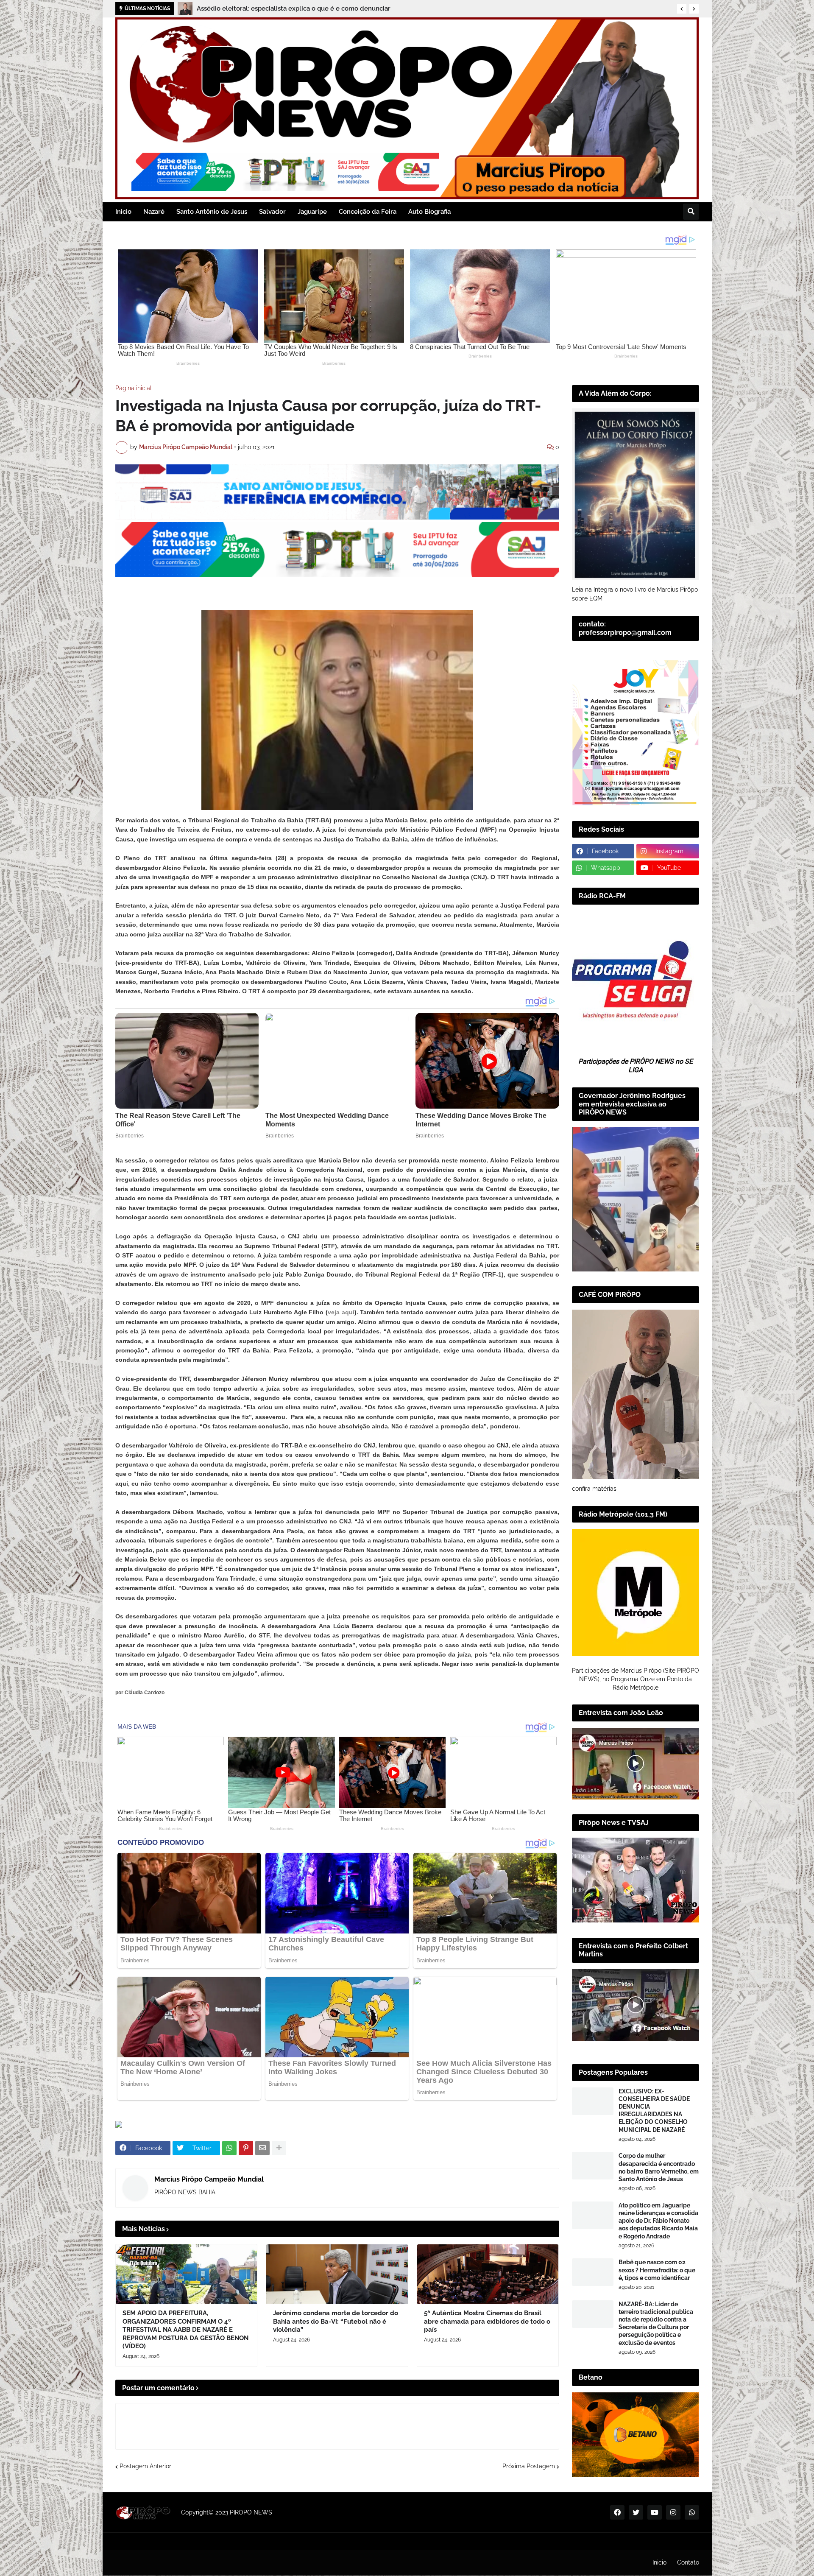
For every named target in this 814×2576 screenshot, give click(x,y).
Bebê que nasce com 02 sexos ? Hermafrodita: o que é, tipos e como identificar (657, 2270)
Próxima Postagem (529, 2466)
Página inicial (134, 388)
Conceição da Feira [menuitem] (368, 212)
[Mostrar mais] (279, 2148)
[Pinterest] (246, 2148)
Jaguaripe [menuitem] (312, 212)
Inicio (659, 2562)
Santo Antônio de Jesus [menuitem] (212, 212)
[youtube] (655, 2512)
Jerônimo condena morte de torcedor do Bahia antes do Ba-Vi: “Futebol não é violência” (336, 2321)
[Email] (262, 2148)
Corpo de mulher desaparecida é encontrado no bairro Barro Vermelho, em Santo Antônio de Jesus (659, 2167)
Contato (688, 2562)
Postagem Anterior (145, 2466)
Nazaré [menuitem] (154, 212)
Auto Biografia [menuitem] (429, 212)
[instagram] (673, 2512)
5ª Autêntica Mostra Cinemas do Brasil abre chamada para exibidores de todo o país (487, 2321)
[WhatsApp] (229, 2148)
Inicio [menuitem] (123, 212)
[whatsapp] (692, 2512)
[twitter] (636, 2512)
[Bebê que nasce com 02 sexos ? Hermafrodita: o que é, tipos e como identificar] (593, 2272)
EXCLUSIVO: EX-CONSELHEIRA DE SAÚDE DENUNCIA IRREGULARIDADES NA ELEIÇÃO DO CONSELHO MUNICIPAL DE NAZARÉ (654, 2111)
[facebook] (617, 2512)
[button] (682, 9)
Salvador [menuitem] (272, 212)
